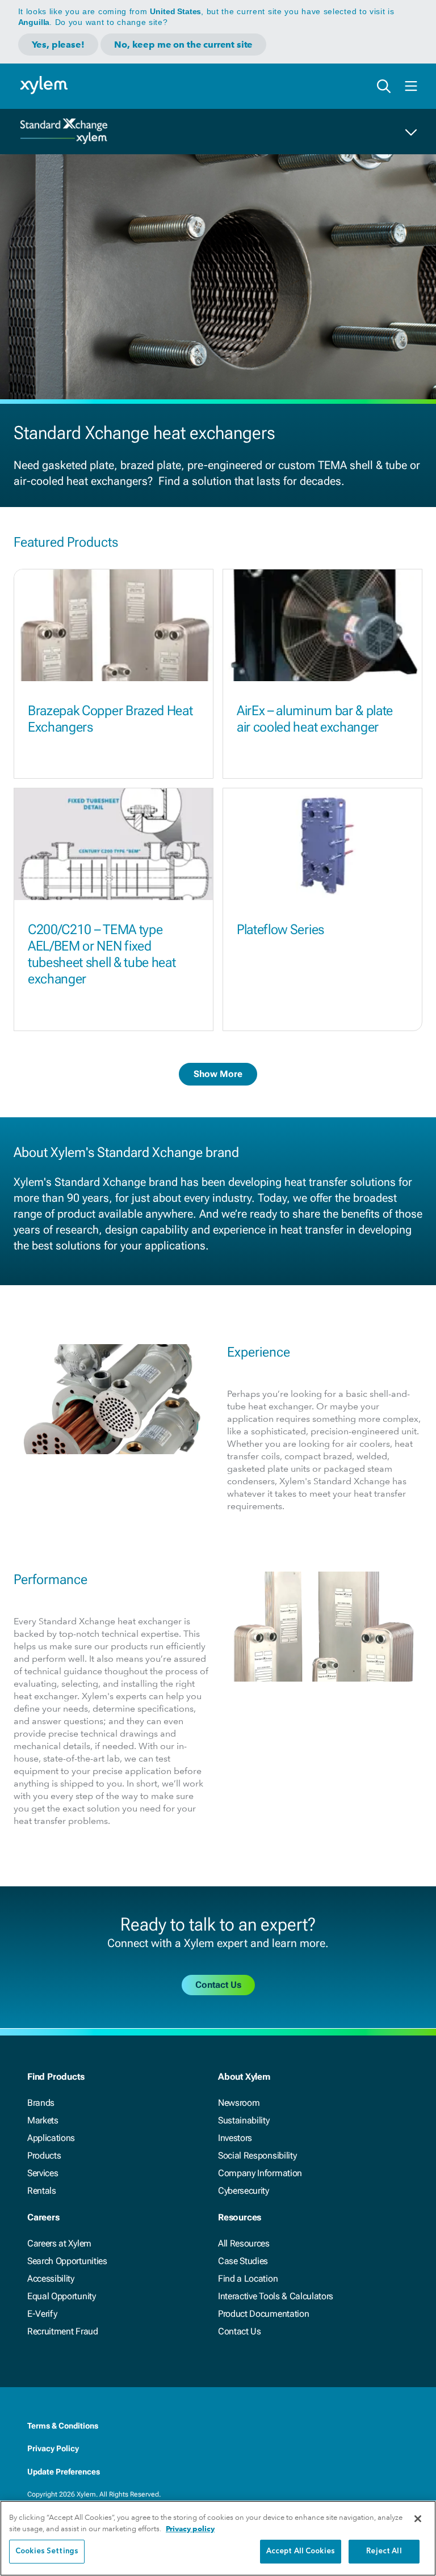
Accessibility (51, 2279)
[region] (218, 2538)
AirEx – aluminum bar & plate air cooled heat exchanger (315, 719)
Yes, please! (58, 45)
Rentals (42, 2191)
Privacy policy (190, 2529)
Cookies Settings (47, 2551)
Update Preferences (64, 2472)
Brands (41, 2103)
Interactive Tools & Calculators (276, 2296)
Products (44, 2155)
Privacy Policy (53, 2448)
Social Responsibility (257, 2155)
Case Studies (243, 2261)
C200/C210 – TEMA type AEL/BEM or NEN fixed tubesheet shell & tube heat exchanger (102, 954)
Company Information (260, 2173)
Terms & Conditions (63, 2426)
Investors (235, 2138)
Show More (218, 1074)
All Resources (244, 2243)
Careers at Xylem (59, 2243)
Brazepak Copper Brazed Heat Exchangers (110, 719)
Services (43, 2173)
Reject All (384, 2551)
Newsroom (239, 2103)
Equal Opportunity (62, 2296)
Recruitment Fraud (63, 2331)
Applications (51, 2138)
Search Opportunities (67, 2261)
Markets (43, 2120)
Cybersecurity (244, 2191)
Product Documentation (263, 2314)
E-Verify (42, 2314)
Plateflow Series (280, 930)
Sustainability (244, 2120)
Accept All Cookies (301, 2551)
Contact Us (240, 2331)
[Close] (418, 2519)
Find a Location (248, 2279)
